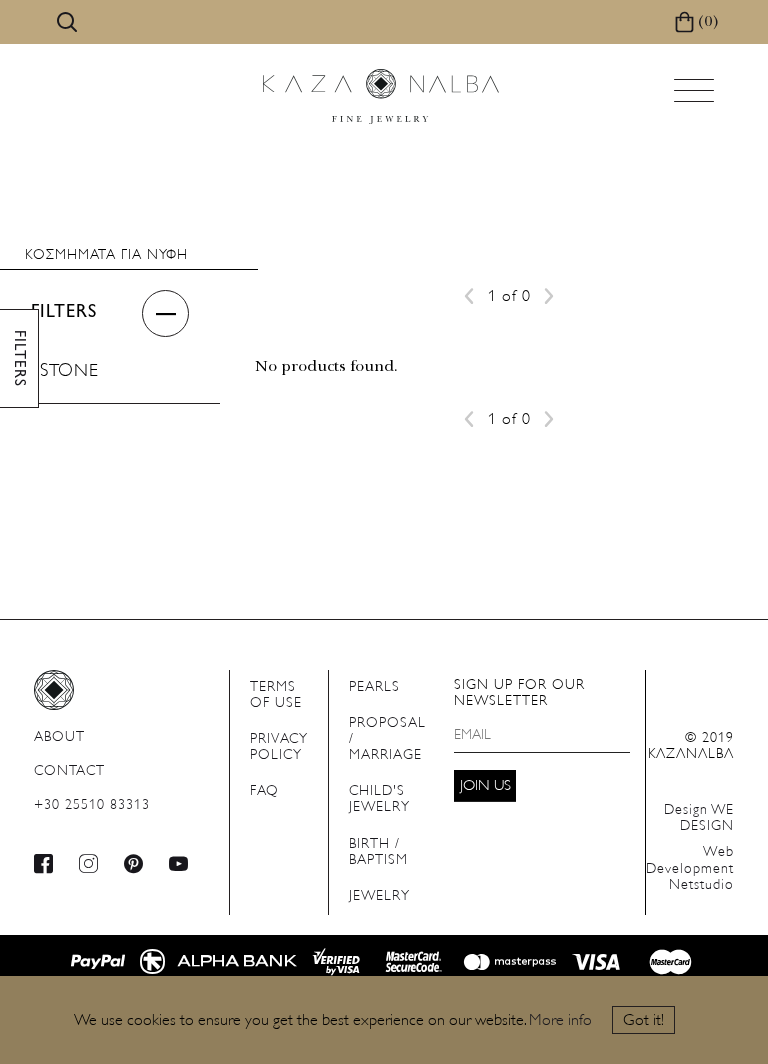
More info (560, 1021)
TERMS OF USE (276, 695)
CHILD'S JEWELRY (379, 799)
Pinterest (134, 863)
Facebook (44, 863)
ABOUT (59, 737)
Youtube (179, 863)
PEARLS (374, 687)
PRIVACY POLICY (279, 747)
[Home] (381, 96)
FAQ (264, 791)
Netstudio (690, 868)
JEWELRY (379, 896)
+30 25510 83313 (92, 805)
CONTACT (69, 771)
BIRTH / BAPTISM (378, 852)
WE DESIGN (699, 818)
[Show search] (67, 22)
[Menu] (696, 96)
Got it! (643, 1021)
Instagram (89, 863)
